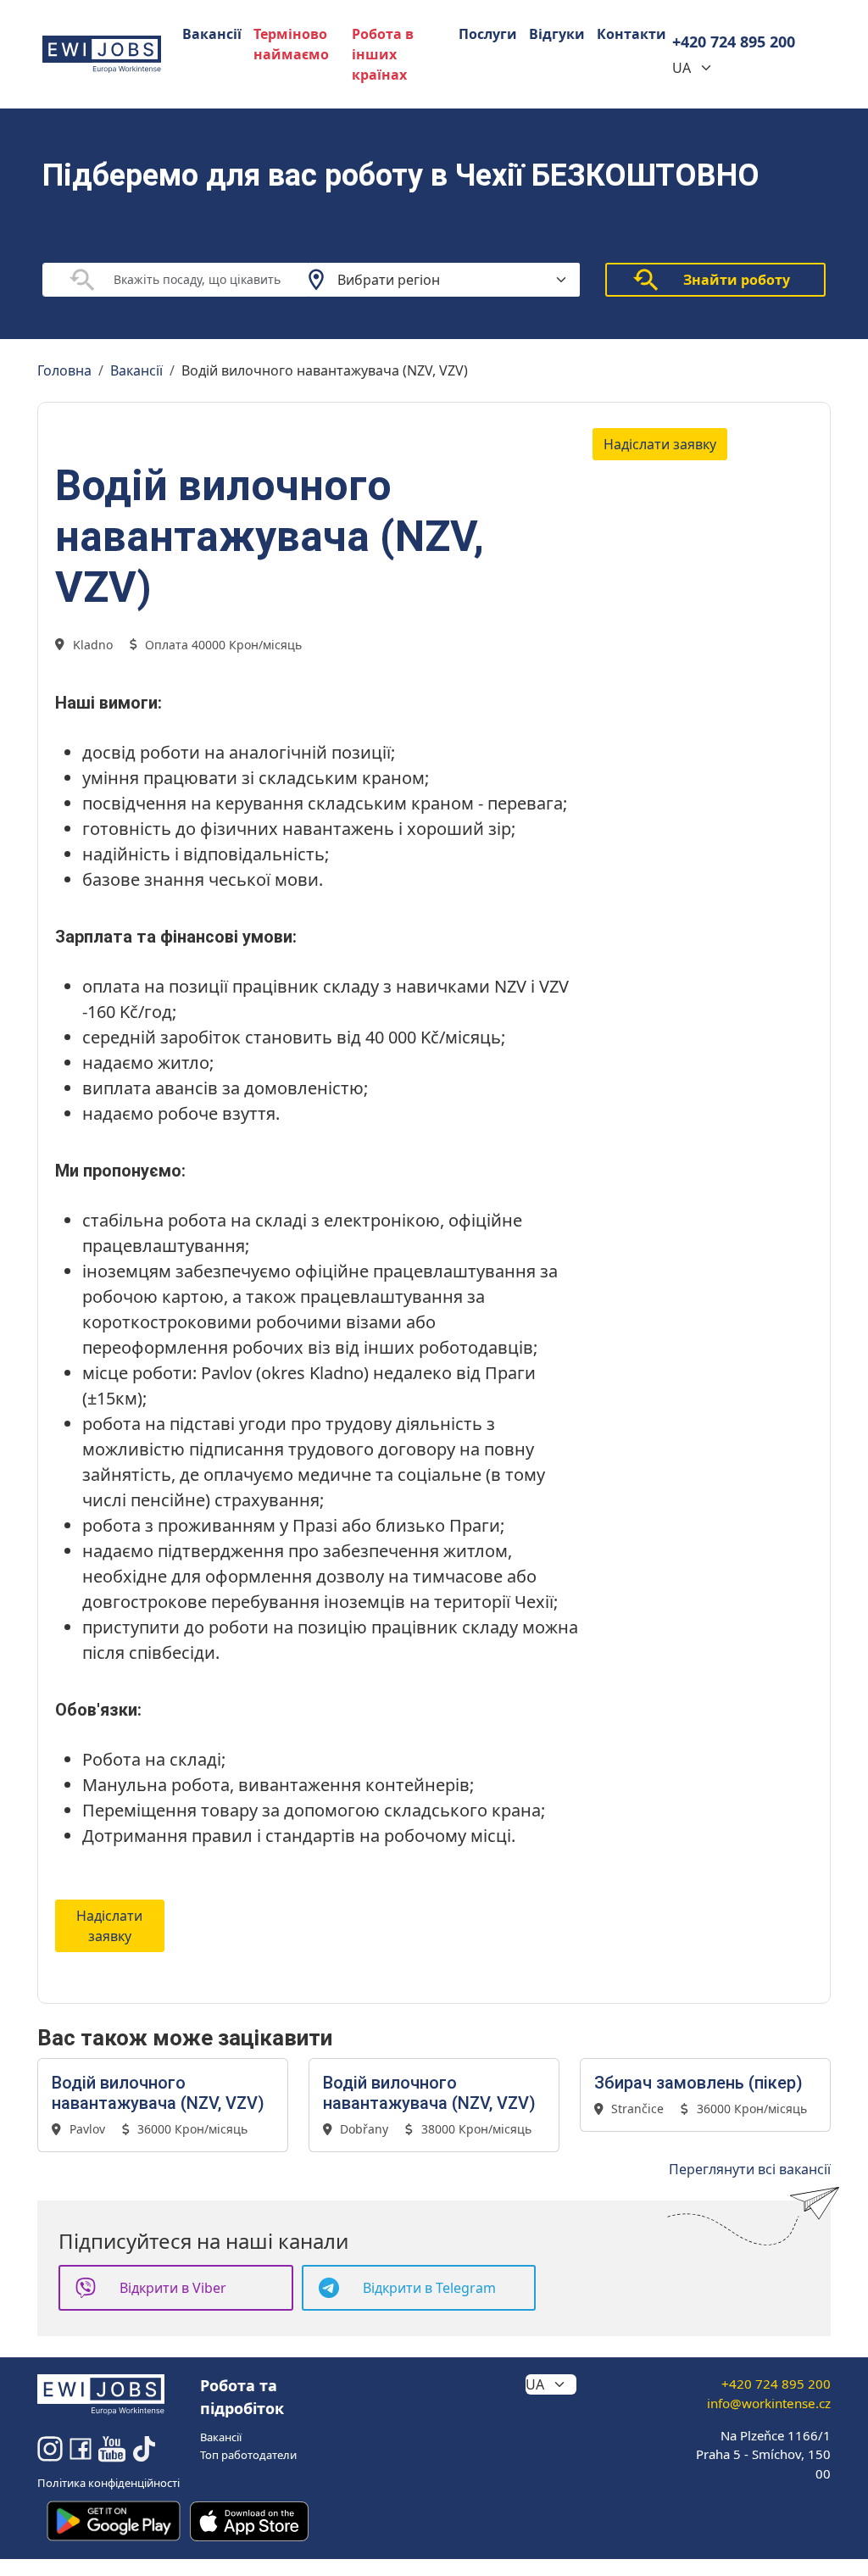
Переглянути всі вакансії (750, 2169)
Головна (64, 370)
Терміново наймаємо (291, 44)
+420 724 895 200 (734, 42)
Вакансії (212, 34)
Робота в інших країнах (383, 54)
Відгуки (557, 34)
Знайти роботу (737, 280)
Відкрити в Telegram (429, 2288)
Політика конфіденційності (108, 2483)
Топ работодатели (248, 2455)
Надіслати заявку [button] (660, 444)
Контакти (632, 34)
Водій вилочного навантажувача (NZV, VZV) (158, 2093)
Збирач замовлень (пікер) (698, 2083)
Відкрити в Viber (173, 2288)
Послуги (488, 34)
